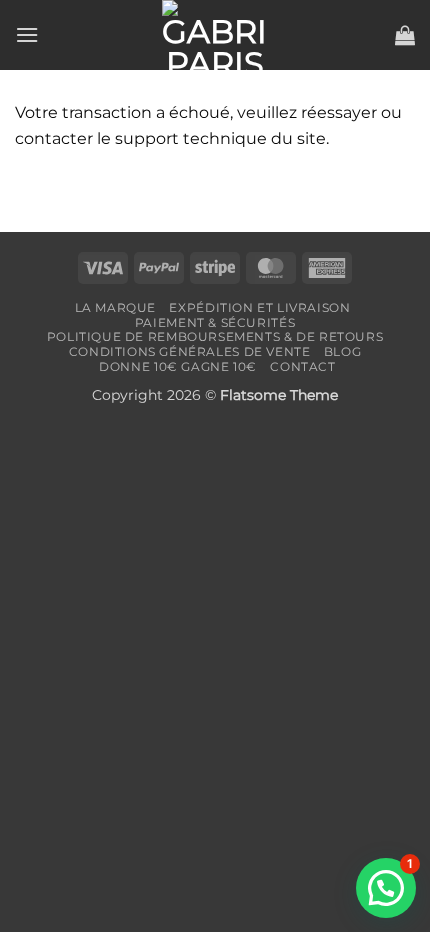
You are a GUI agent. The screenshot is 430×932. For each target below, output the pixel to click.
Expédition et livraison (259, 307)
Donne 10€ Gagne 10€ (178, 366)
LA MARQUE (116, 307)
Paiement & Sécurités (215, 322)
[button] (27, 34)
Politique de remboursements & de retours (215, 336)
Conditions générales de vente (190, 351)
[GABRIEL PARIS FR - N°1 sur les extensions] (215, 35)
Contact (302, 366)
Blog (342, 351)
